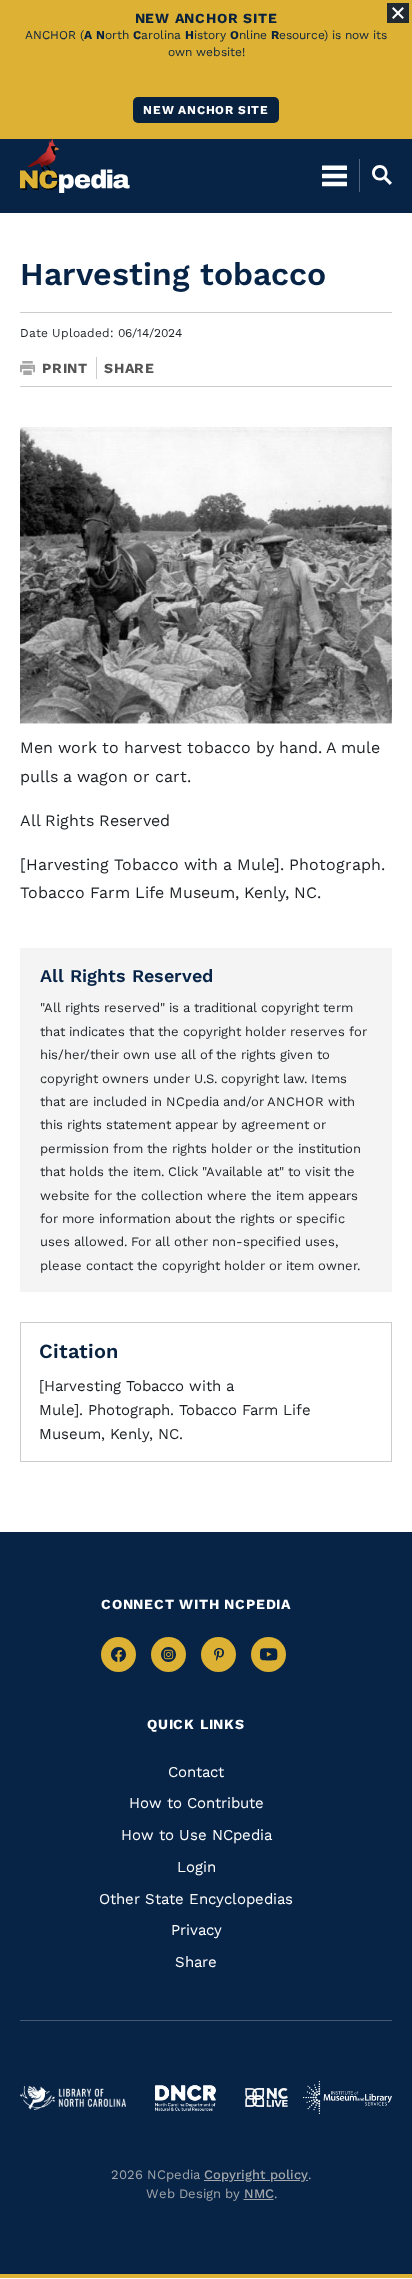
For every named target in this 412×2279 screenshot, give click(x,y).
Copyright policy (256, 2174)
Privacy (196, 1930)
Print (65, 368)
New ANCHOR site (206, 110)
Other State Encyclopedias (196, 1899)
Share (129, 368)
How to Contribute (196, 1803)
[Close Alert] (398, 13)
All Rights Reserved (126, 975)
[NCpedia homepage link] (75, 166)
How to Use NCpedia (196, 1835)
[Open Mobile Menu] (334, 175)
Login (196, 1867)
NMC (259, 2193)
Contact (196, 1772)
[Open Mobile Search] (375, 175)
